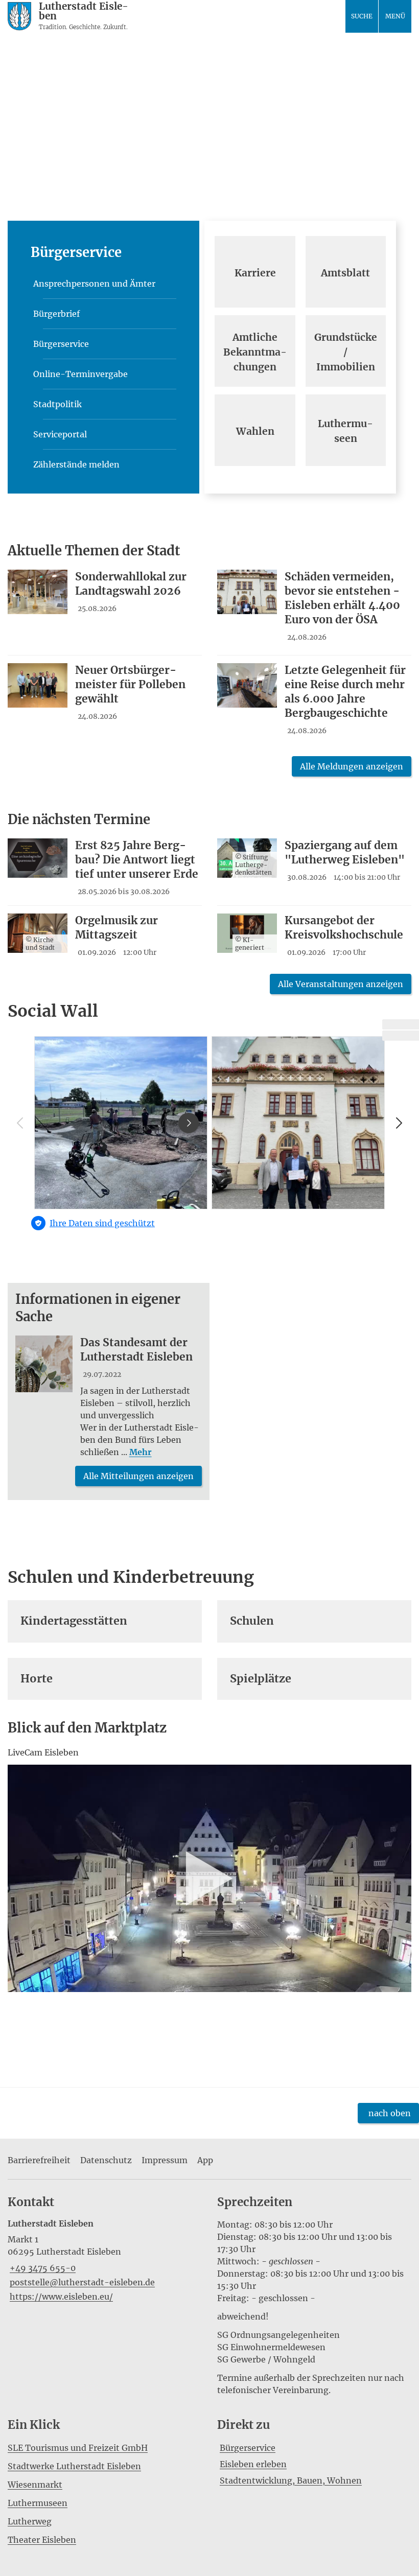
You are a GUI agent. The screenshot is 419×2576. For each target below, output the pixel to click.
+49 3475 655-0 (42, 2268)
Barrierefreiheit (39, 2160)
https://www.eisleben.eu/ (60, 2297)
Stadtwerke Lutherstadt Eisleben (74, 2466)
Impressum (165, 2160)
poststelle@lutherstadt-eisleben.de (81, 2282)
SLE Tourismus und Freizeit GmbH (78, 2448)
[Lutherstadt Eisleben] (105, 2261)
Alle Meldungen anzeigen (352, 766)
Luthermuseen (38, 2503)
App (205, 2160)
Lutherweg (30, 2521)
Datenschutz (106, 2160)
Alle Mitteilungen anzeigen (138, 1476)
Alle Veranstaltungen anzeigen (341, 984)
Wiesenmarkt (35, 2485)
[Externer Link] (401, 1024)
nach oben (390, 2113)
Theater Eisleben (42, 2540)
